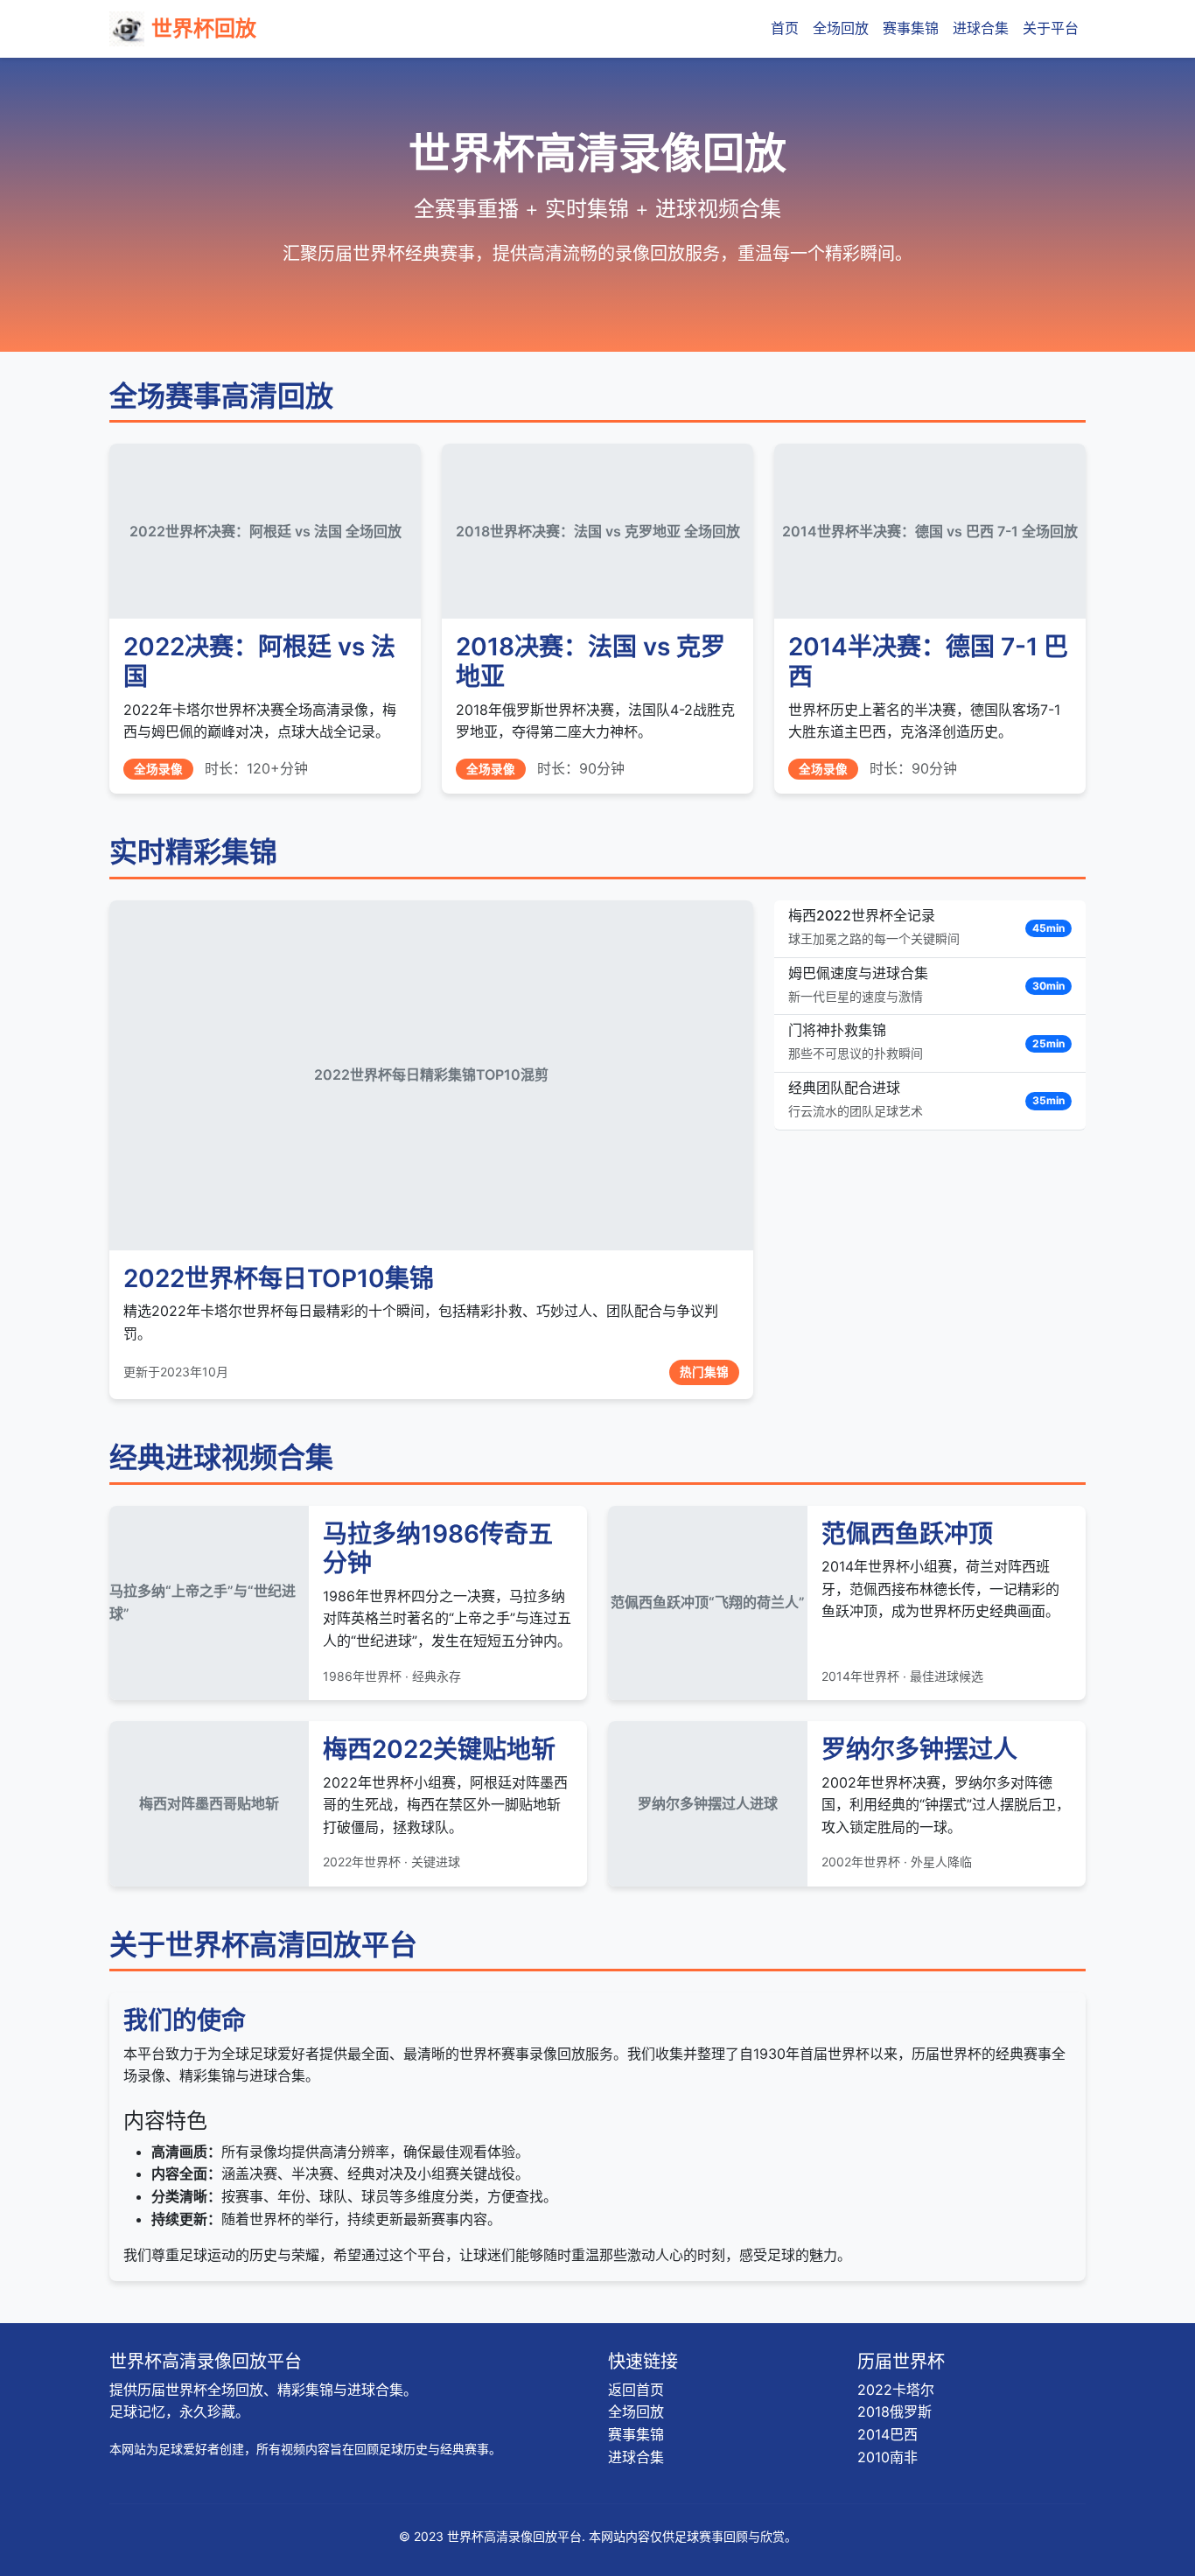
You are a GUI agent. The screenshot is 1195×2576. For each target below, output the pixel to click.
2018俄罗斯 (895, 2411)
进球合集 (981, 28)
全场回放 (841, 28)
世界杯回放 (204, 28)
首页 (785, 28)
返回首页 (636, 2390)
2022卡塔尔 (896, 2390)
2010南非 (888, 2457)
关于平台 (1051, 28)
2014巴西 (888, 2434)
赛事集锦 (911, 28)
